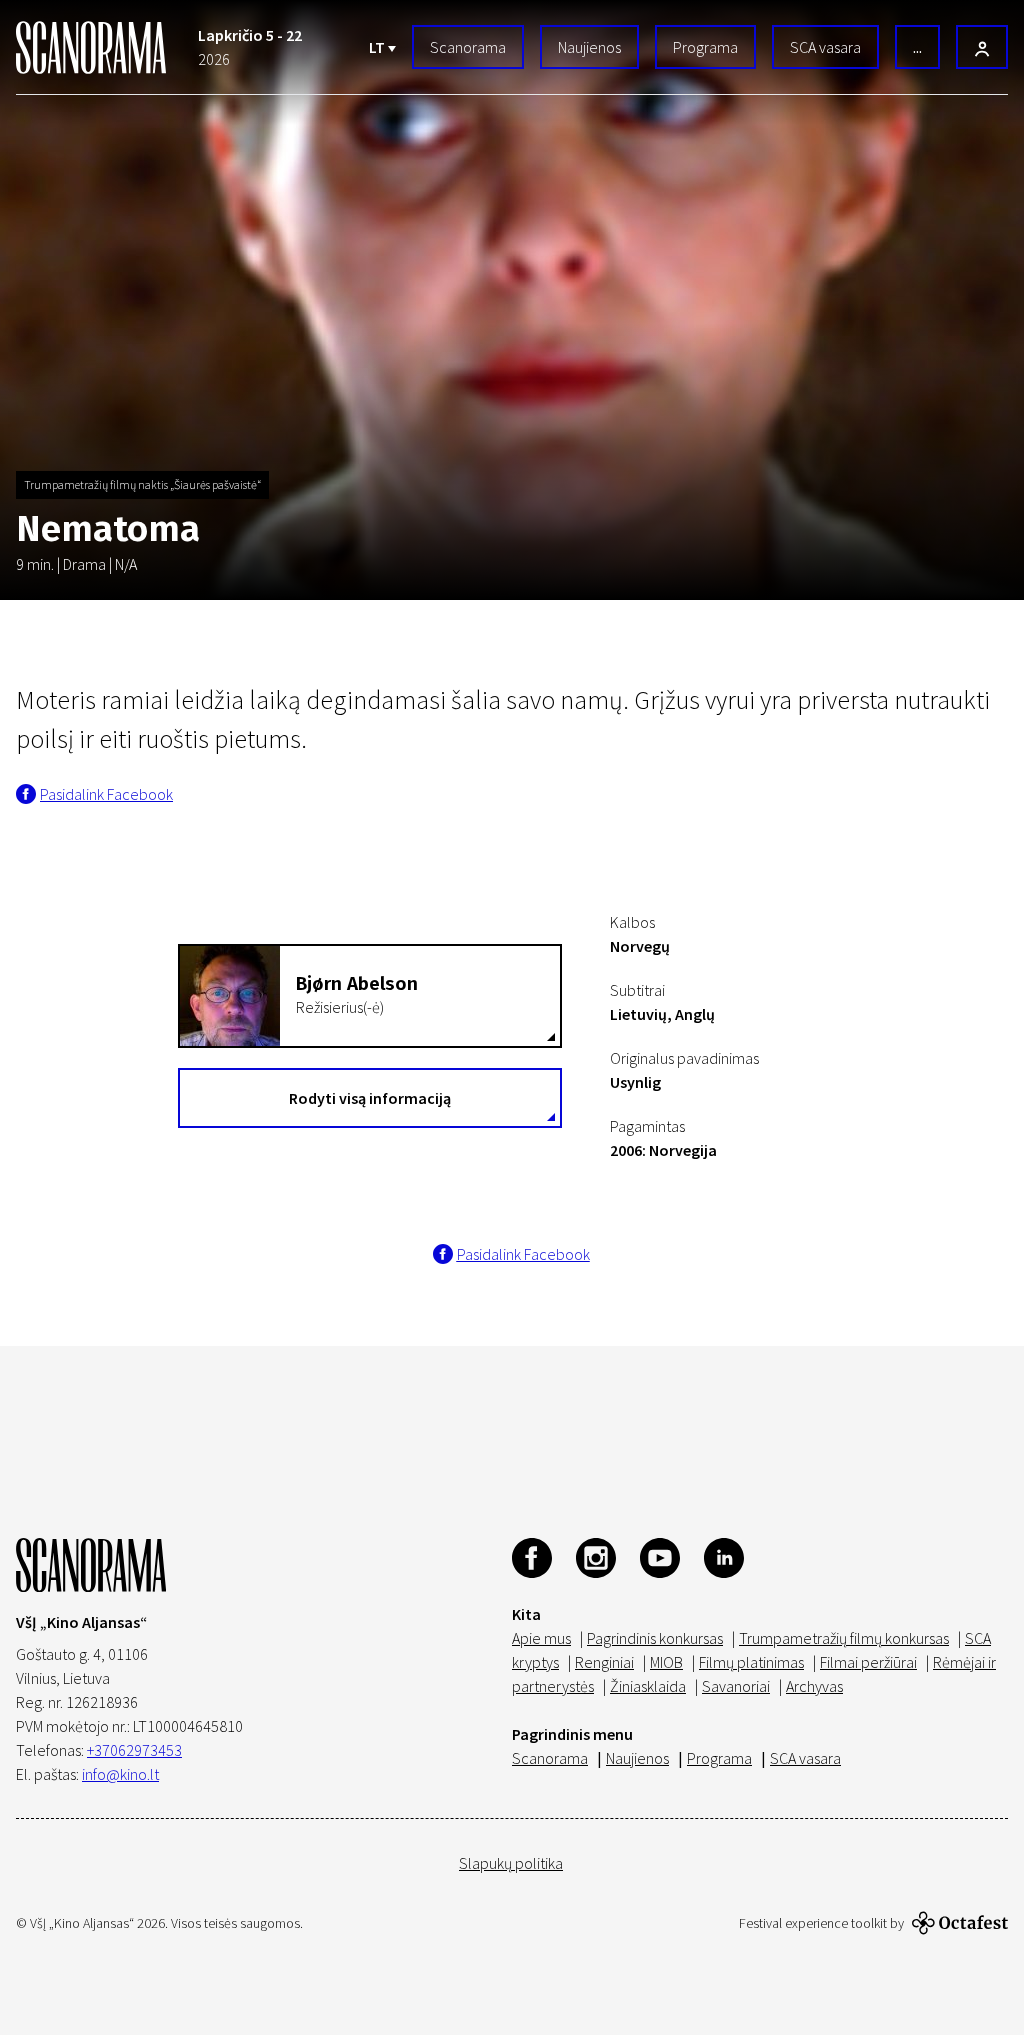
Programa (705, 47)
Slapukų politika (511, 1863)
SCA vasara (825, 47)
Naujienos (589, 47)
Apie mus (541, 1638)
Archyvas (814, 1686)
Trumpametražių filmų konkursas (844, 1638)
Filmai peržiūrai (868, 1662)
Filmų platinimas (751, 1662)
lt (378, 47)
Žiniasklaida (648, 1686)
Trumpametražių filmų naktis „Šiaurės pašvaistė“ (142, 484)
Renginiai (604, 1662)
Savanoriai (736, 1686)
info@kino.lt (120, 1774)
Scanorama (468, 47)
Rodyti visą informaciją (370, 1098)
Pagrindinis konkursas (655, 1638)
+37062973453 (134, 1750)
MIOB (666, 1662)
